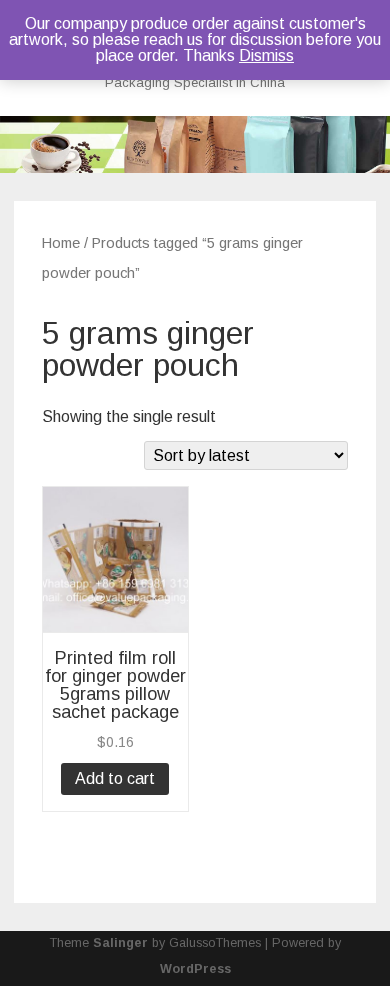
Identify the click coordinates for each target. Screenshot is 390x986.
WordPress (195, 969)
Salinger (120, 943)
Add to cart (115, 778)
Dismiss (266, 55)
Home (61, 243)
